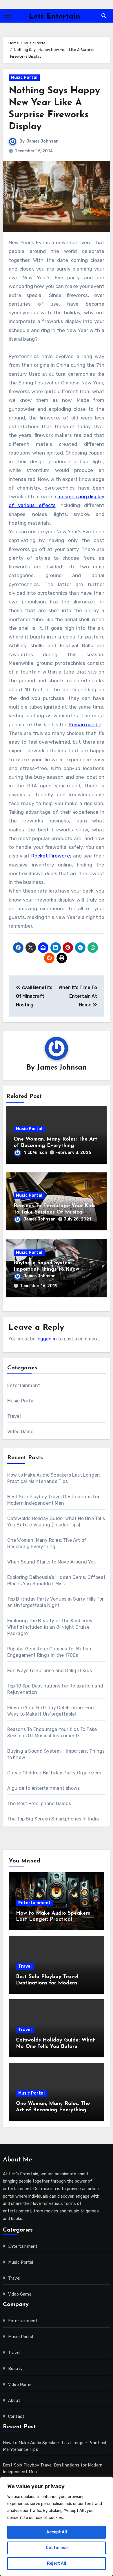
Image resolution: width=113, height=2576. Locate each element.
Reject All (57, 2563)
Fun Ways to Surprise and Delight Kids (50, 1671)
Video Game (20, 1432)
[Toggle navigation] (8, 16)
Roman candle (85, 725)
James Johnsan (42, 141)
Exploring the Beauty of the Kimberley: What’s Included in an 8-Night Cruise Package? (51, 1627)
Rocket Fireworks (51, 856)
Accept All (57, 2532)
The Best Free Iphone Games (39, 1804)
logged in (47, 1339)
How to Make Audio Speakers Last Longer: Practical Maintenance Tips (53, 1920)
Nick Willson (35, 1153)
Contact (16, 2417)
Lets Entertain (55, 17)
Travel (14, 1416)
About (14, 2401)
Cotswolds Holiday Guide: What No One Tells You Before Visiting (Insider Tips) (55, 2047)
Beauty (15, 2369)
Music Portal (24, 77)
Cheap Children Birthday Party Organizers (54, 1773)
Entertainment (24, 1385)
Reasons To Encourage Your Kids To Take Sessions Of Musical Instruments (54, 1212)
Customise (57, 2548)
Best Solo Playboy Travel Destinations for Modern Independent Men (47, 1983)
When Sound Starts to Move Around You (52, 1562)
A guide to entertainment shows (44, 1788)
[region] (57, 2526)
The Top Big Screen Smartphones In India (53, 1819)
